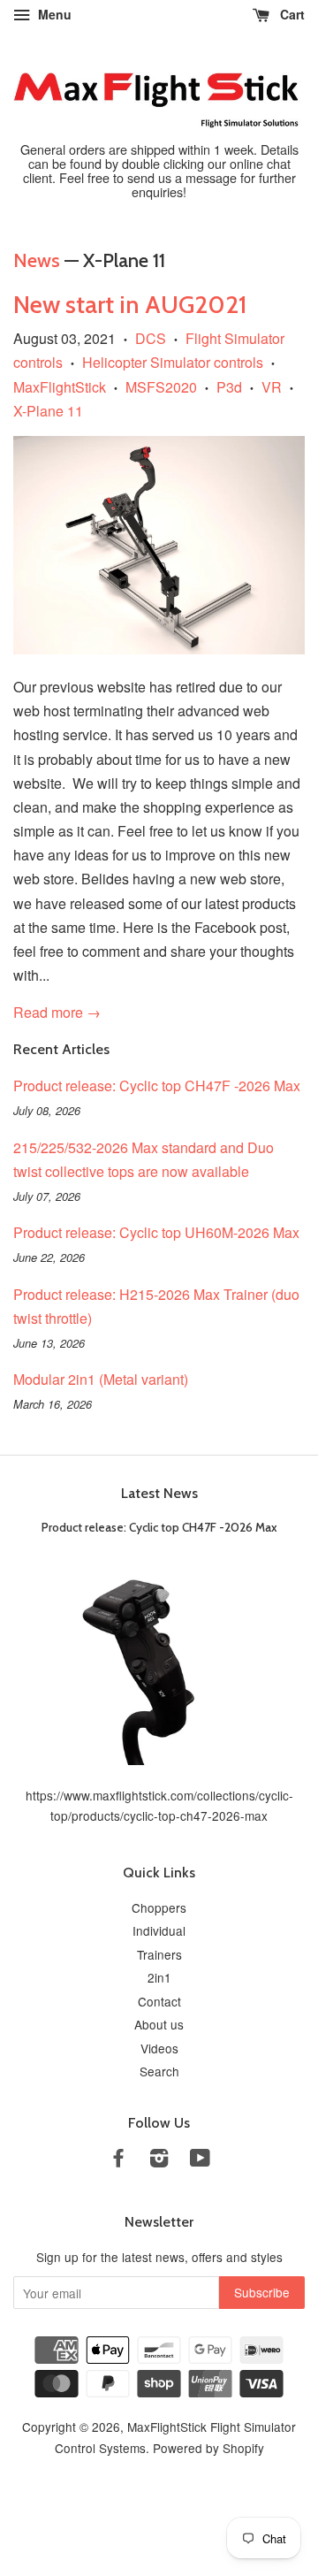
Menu (53, 14)
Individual (159, 1930)
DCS (151, 338)
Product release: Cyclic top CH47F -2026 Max (157, 1085)
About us (159, 2024)
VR (272, 387)
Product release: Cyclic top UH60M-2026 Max (156, 1232)
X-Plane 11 (48, 411)
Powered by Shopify (208, 2448)
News (37, 260)
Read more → (57, 1012)
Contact (159, 2001)
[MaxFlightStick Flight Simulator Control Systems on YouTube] (200, 2160)
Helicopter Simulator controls (173, 362)
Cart (291, 14)
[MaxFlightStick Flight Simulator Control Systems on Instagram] (159, 2160)
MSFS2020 (161, 387)
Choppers (159, 1907)
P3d (229, 387)
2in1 (159, 1977)
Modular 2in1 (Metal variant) (101, 1379)
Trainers (159, 1954)
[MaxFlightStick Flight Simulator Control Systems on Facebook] (118, 2160)
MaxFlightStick (60, 387)
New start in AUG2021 (130, 304)
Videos (159, 2048)
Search (159, 2071)
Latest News (159, 1493)
